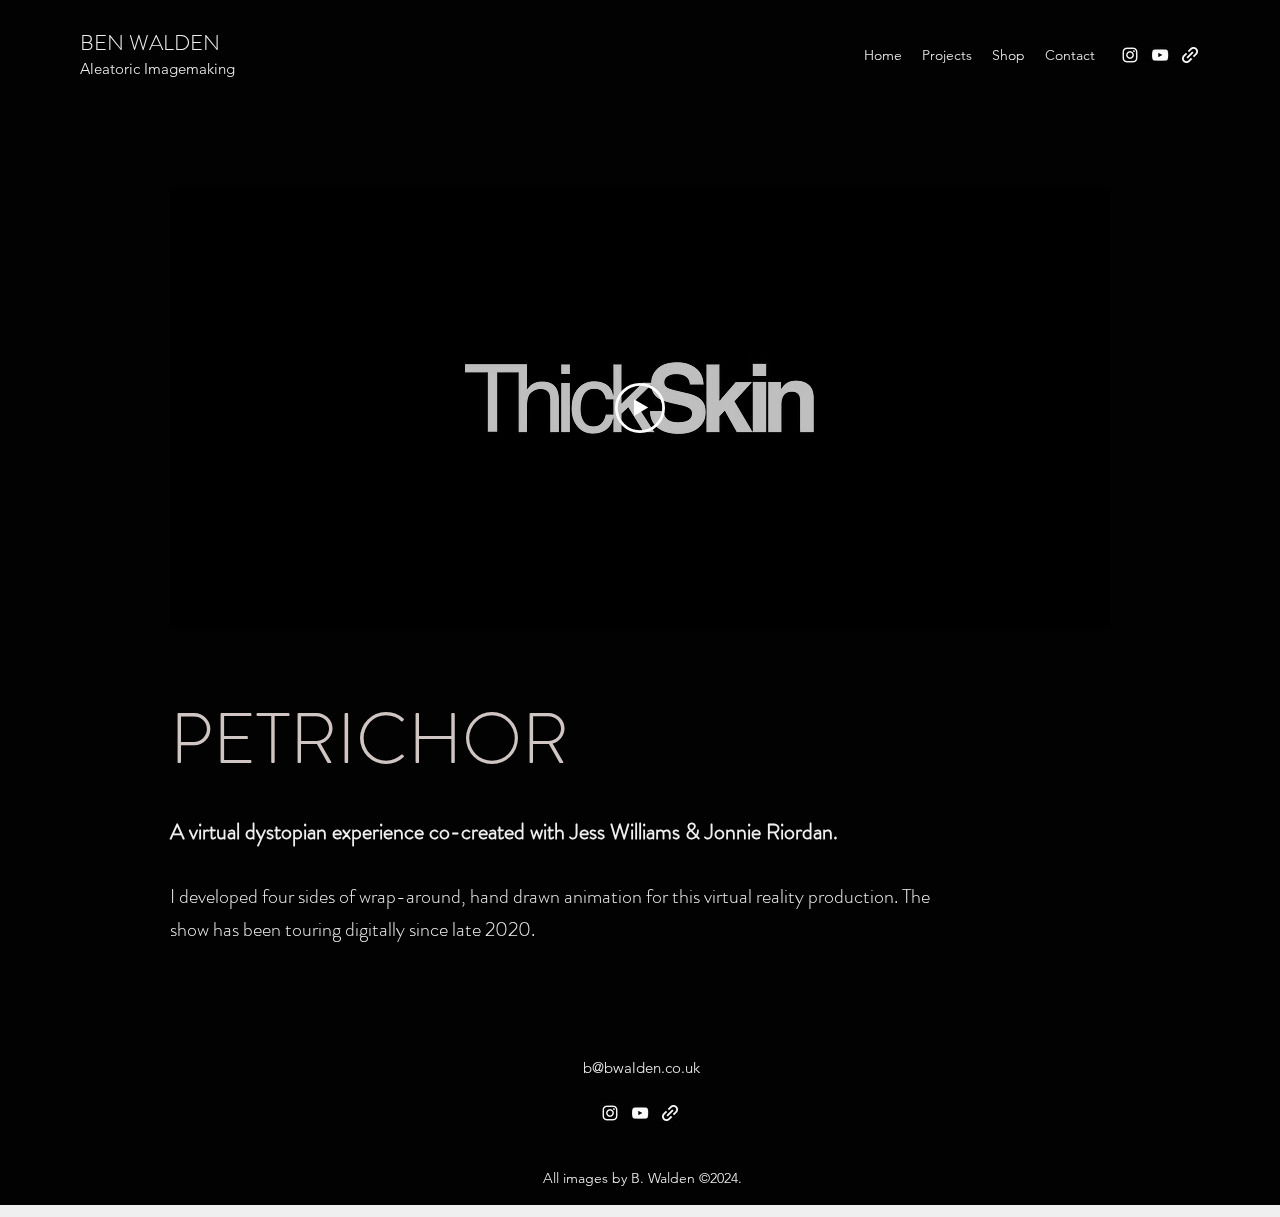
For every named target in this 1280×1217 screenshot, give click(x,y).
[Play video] (640, 408)
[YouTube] (1160, 55)
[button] (947, 55)
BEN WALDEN (150, 42)
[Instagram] (1130, 55)
